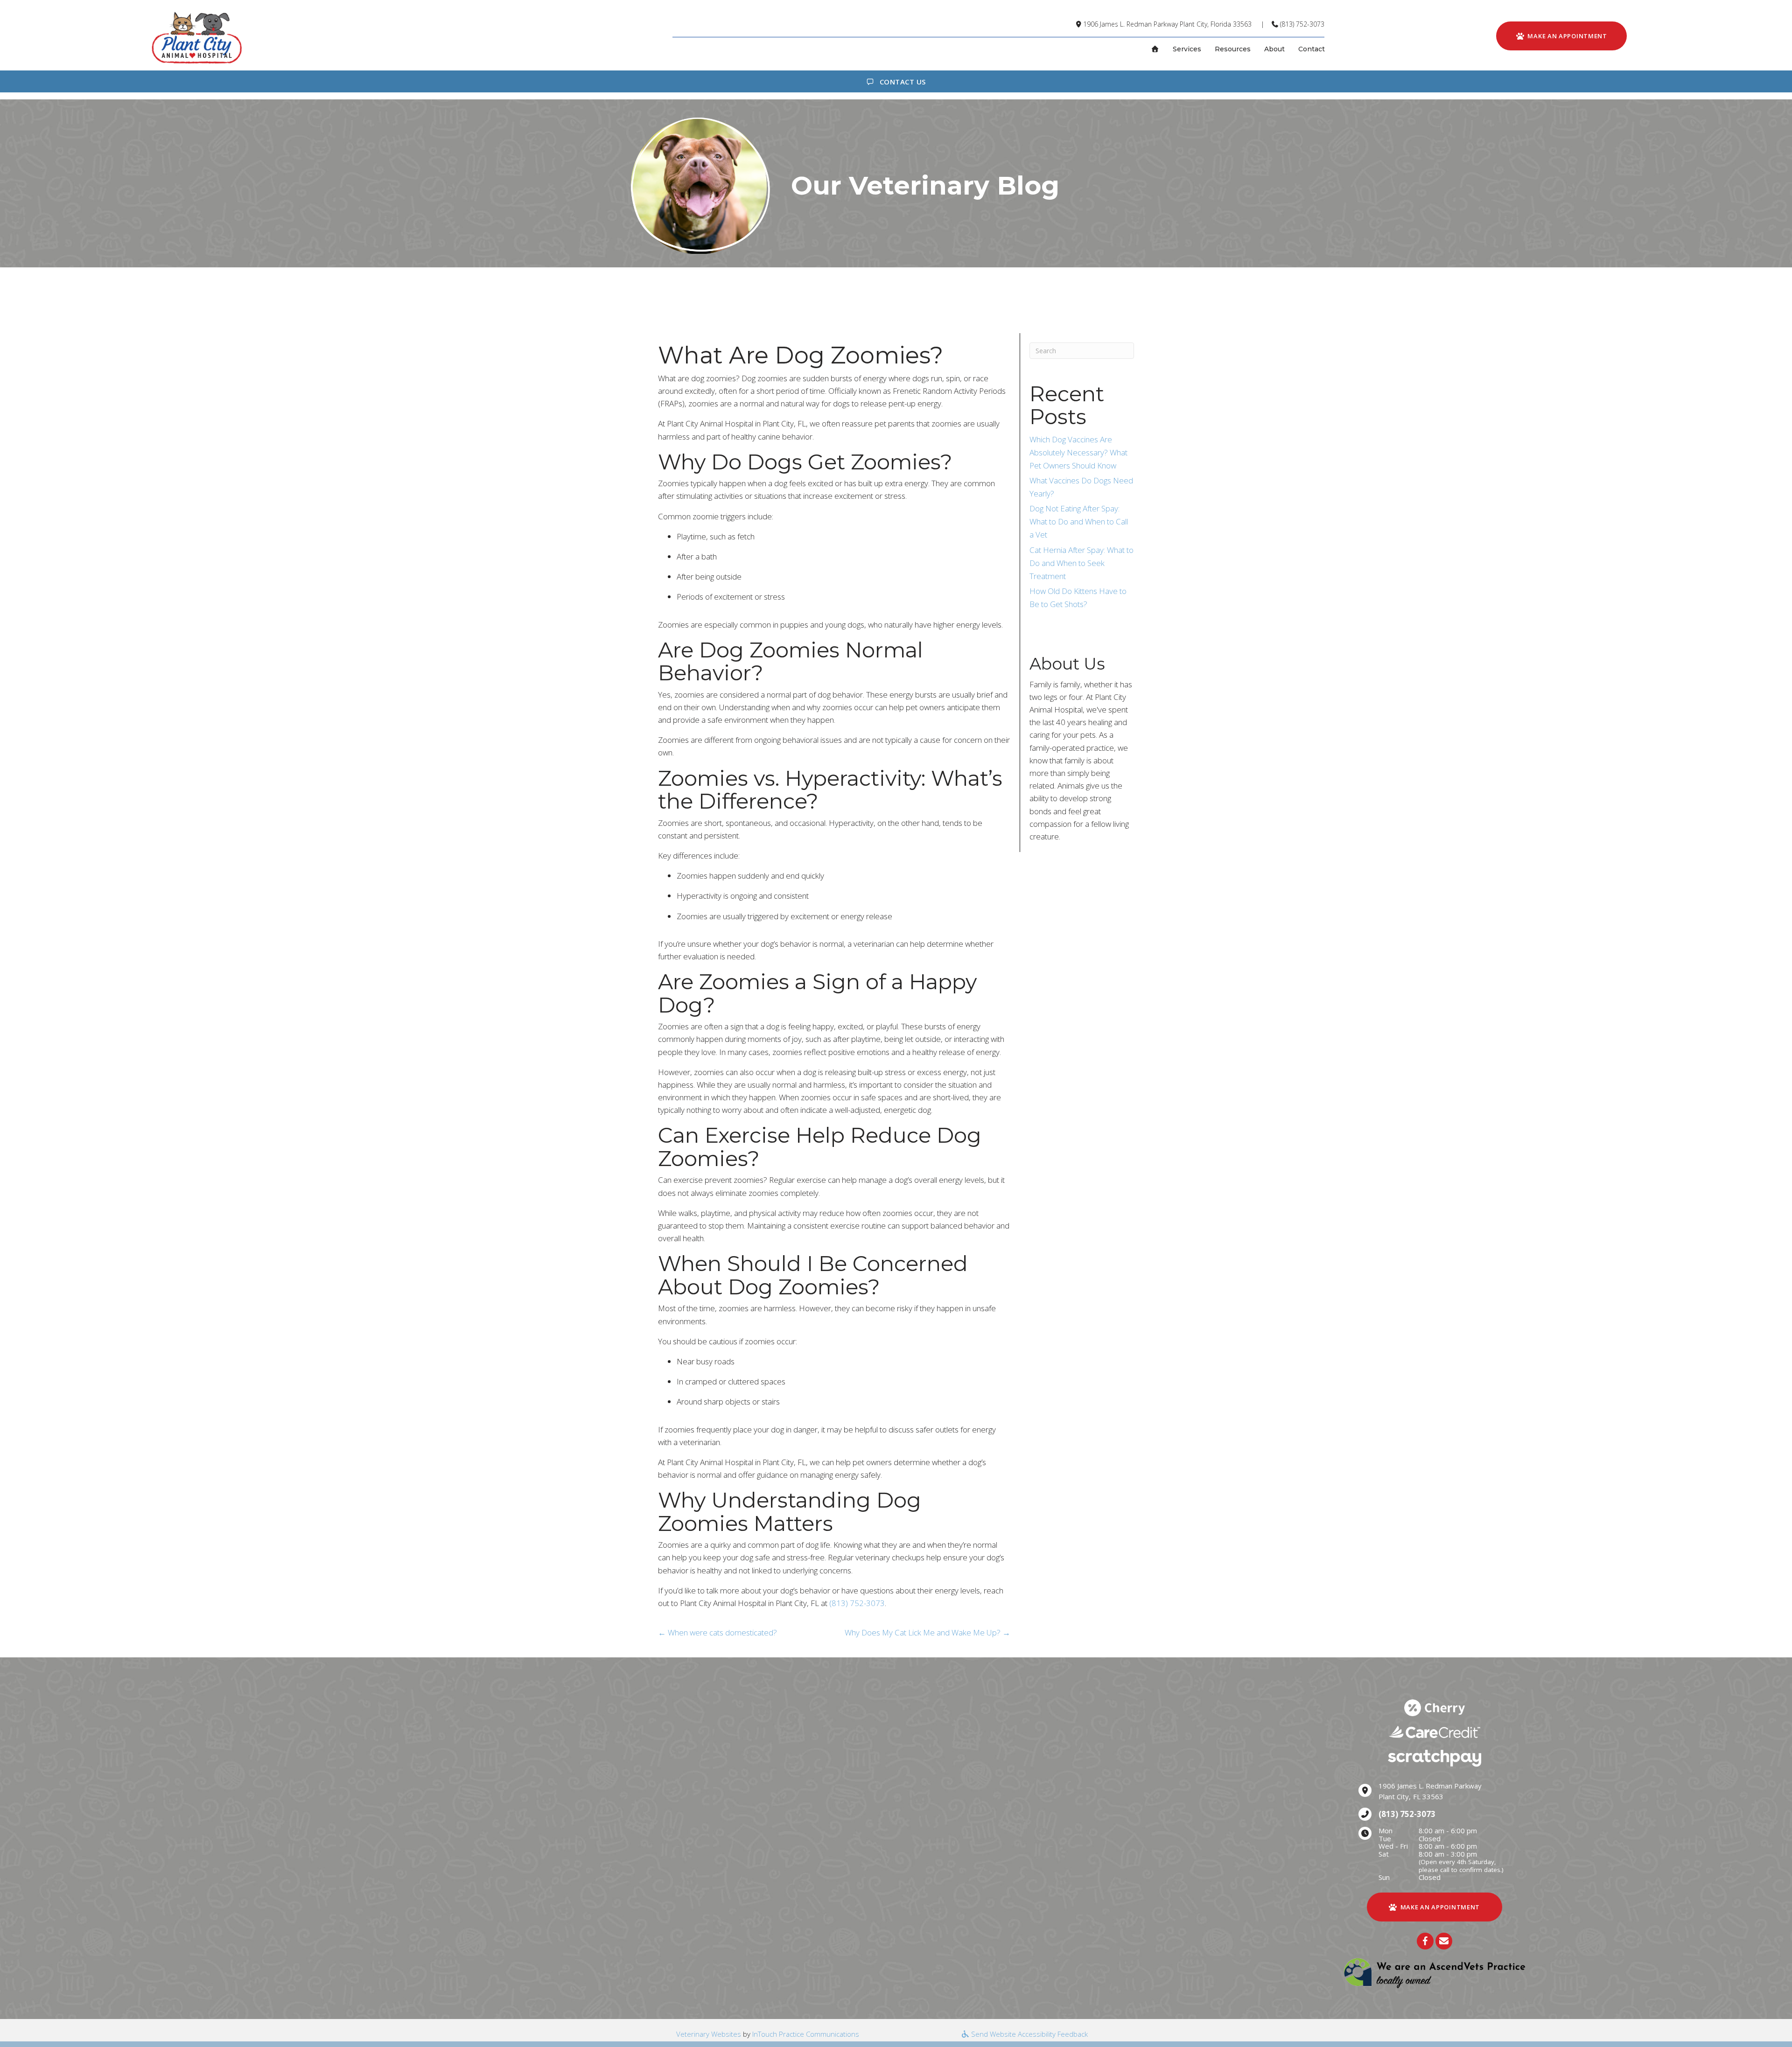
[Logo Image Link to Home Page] (196, 37)
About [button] (1274, 49)
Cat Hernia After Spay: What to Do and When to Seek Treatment (1081, 563)
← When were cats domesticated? (717, 1632)
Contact (1312, 49)
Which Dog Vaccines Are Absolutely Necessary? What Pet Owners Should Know (1078, 452)
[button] (1425, 1941)
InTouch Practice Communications (806, 2034)
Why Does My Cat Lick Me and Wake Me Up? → (927, 1632)
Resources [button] (1233, 49)
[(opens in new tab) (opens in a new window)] (1435, 1973)
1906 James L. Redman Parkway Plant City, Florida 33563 (1167, 24)
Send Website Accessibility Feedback (1029, 2034)
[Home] (1155, 49)
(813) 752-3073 (1302, 24)
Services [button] (1187, 49)
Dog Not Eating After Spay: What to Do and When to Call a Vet (1079, 521)
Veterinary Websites (709, 2034)
